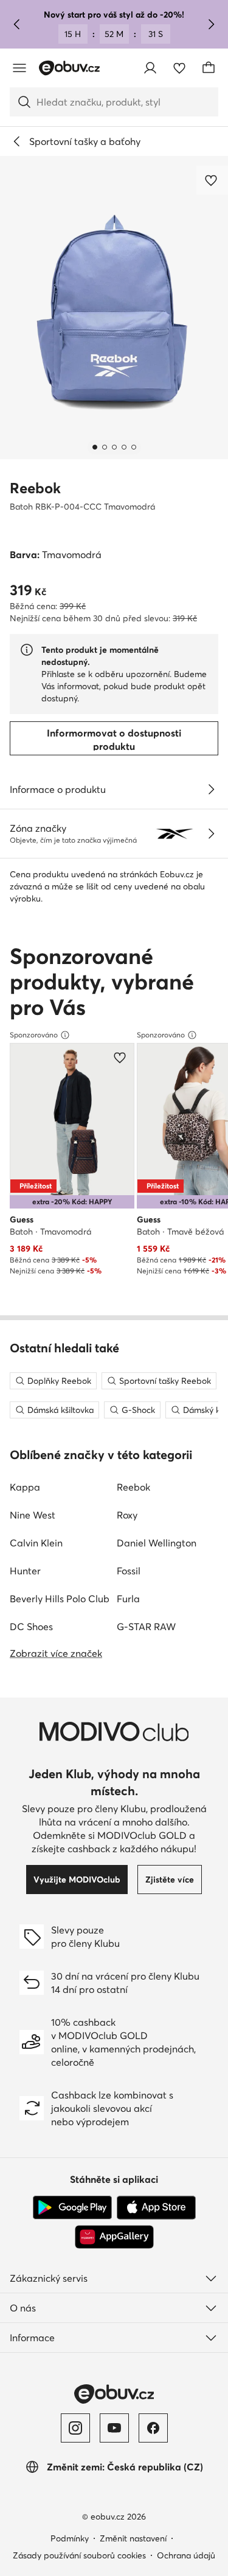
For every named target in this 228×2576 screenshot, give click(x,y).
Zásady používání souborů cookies (79, 2555)
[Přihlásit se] (150, 68)
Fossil (129, 1571)
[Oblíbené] (179, 68)
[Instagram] (75, 2428)
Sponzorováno (34, 1035)
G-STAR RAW (146, 1627)
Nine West (33, 1515)
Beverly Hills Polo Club (60, 1599)
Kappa (25, 1487)
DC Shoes (31, 1627)
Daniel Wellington (157, 1543)
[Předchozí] (17, 24)
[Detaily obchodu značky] (211, 834)
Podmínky (70, 2538)
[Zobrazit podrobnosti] (211, 789)
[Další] (211, 24)
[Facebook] (153, 2428)
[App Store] (156, 2208)
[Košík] (209, 68)
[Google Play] (72, 2208)
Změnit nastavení (133, 2538)
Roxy (127, 1515)
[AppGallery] (114, 2237)
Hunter (25, 1571)
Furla (128, 1599)
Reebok (35, 488)
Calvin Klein (36, 1543)
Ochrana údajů (186, 2555)
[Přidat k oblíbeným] (212, 180)
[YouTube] (114, 2428)
